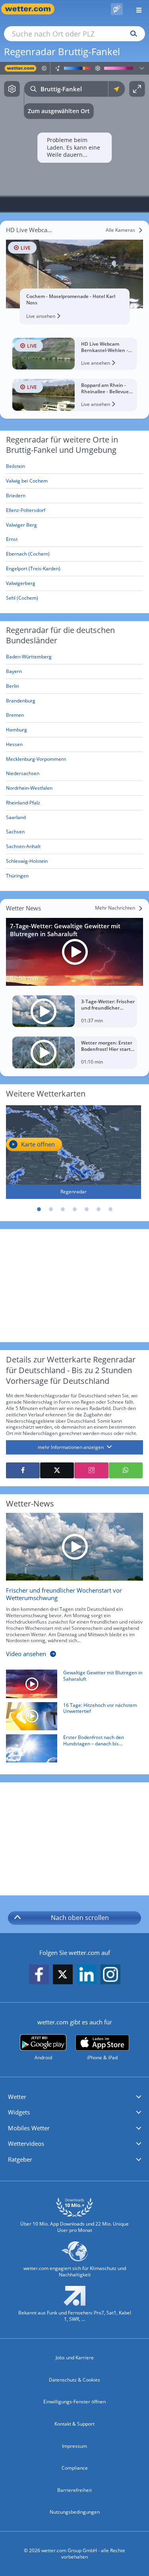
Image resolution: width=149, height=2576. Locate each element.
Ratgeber (20, 2159)
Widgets (19, 2112)
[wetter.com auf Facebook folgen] (39, 1975)
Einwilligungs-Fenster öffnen (74, 2402)
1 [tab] (39, 1209)
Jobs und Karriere (75, 2358)
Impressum (74, 2446)
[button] (74, 2097)
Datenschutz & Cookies (74, 2380)
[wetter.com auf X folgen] (63, 1977)
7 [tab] (110, 1209)
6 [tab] (99, 1209)
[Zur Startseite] (32, 9)
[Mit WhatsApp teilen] (126, 1470)
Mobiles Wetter (29, 2128)
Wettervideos (26, 2143)
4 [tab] (75, 1209)
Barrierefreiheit (74, 2490)
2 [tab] (51, 1209)
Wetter (17, 2097)
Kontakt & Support (74, 2424)
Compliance (75, 2468)
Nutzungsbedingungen (75, 2512)
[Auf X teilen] (57, 1470)
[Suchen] (132, 34)
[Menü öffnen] (136, 9)
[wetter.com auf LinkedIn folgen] (87, 1975)
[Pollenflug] (117, 9)
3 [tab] (63, 1209)
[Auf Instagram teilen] (91, 1470)
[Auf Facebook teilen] (23, 1470)
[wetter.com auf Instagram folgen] (110, 1975)
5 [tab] (87, 1209)
